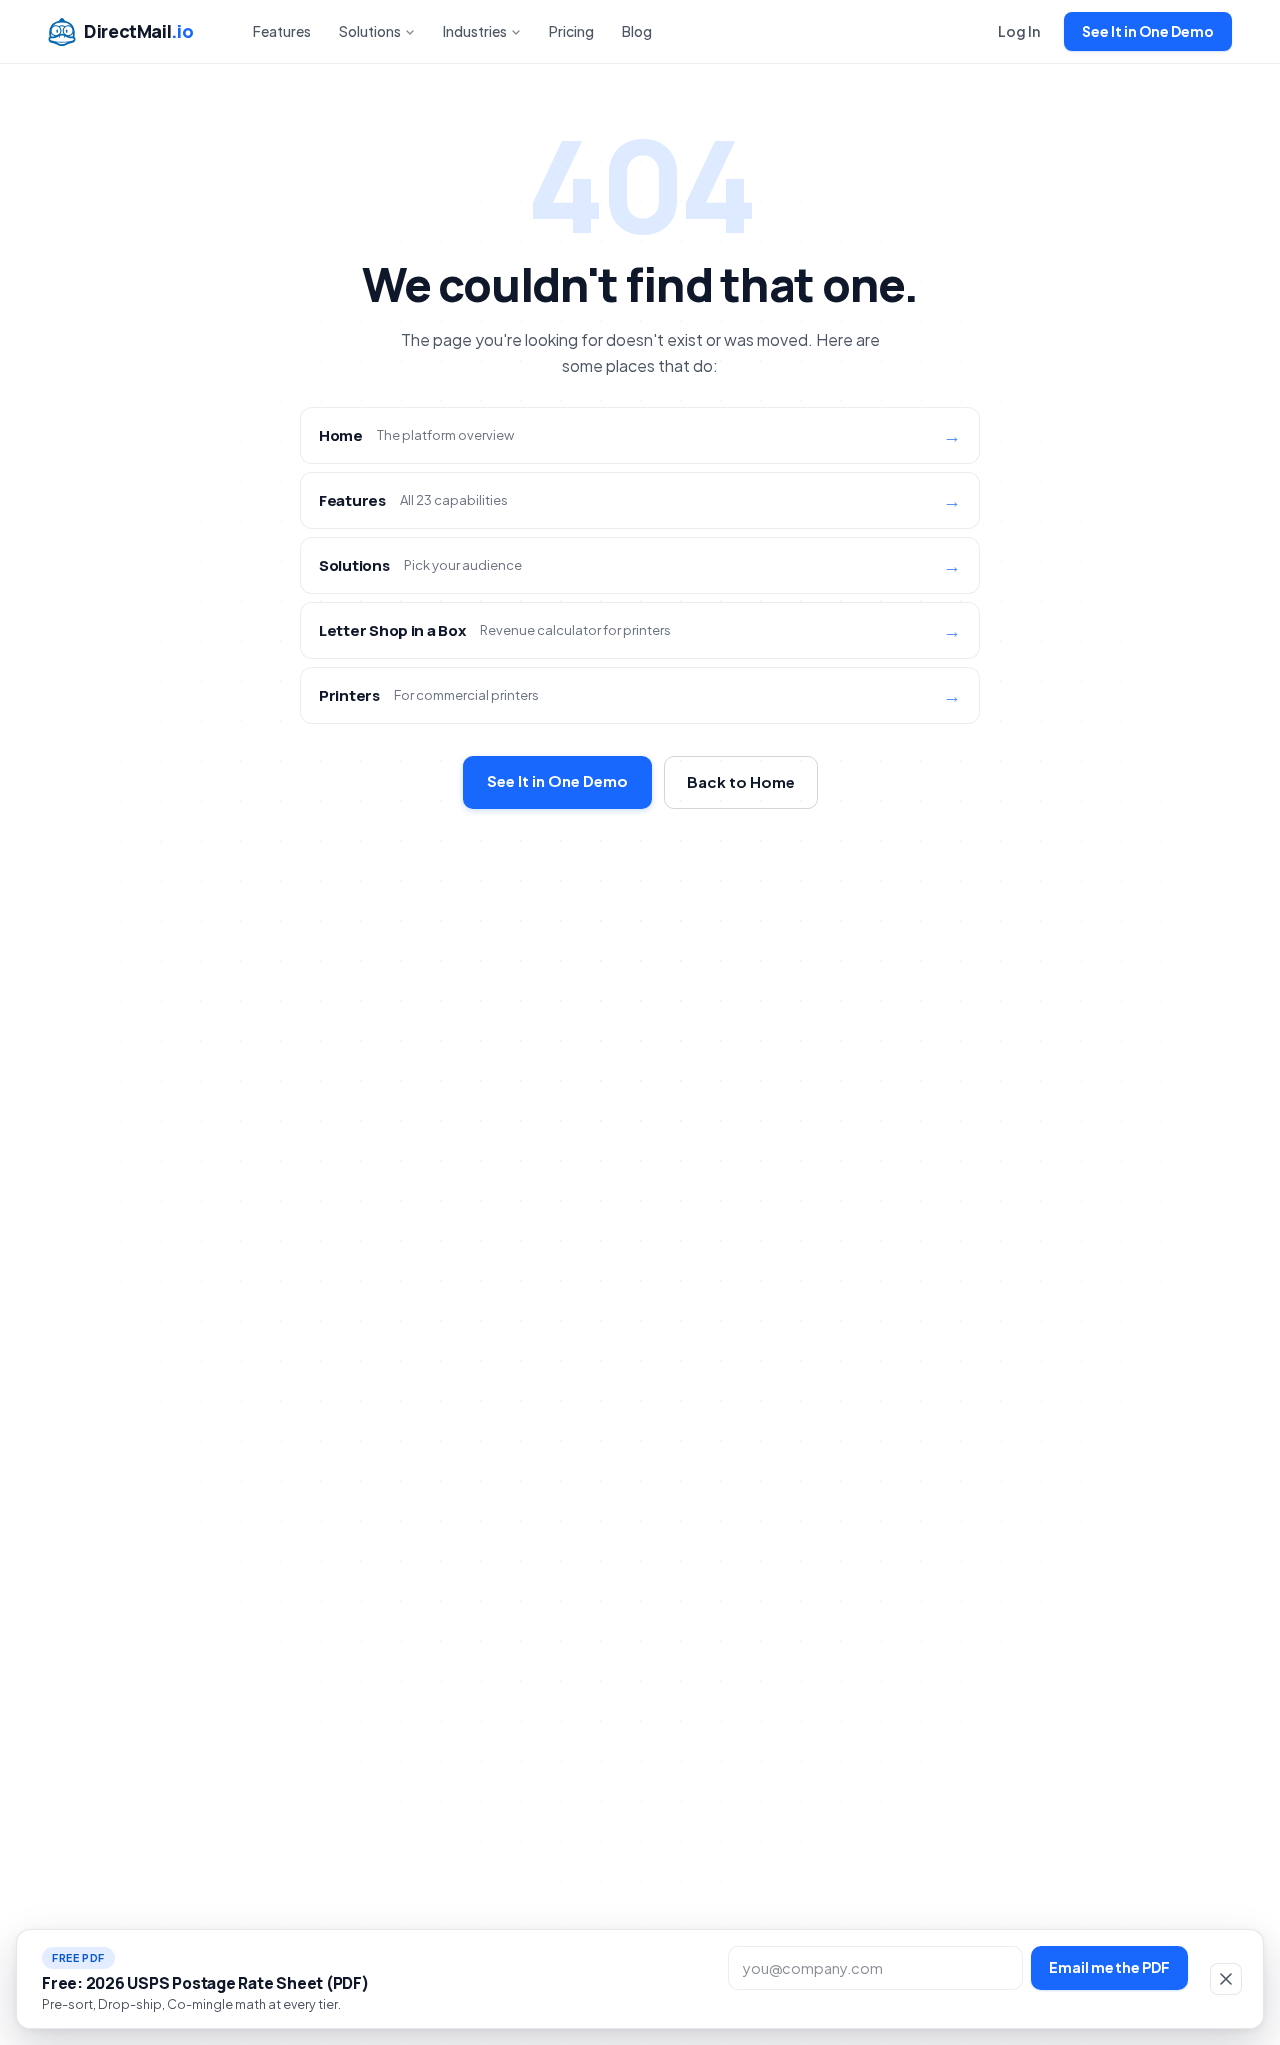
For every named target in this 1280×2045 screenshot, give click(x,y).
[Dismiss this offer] (1226, 1979)
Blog (637, 31)
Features (282, 31)
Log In (1019, 31)
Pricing (571, 31)
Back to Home (741, 781)
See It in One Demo (1148, 31)
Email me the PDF (1109, 1967)
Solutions (370, 31)
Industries (475, 31)
